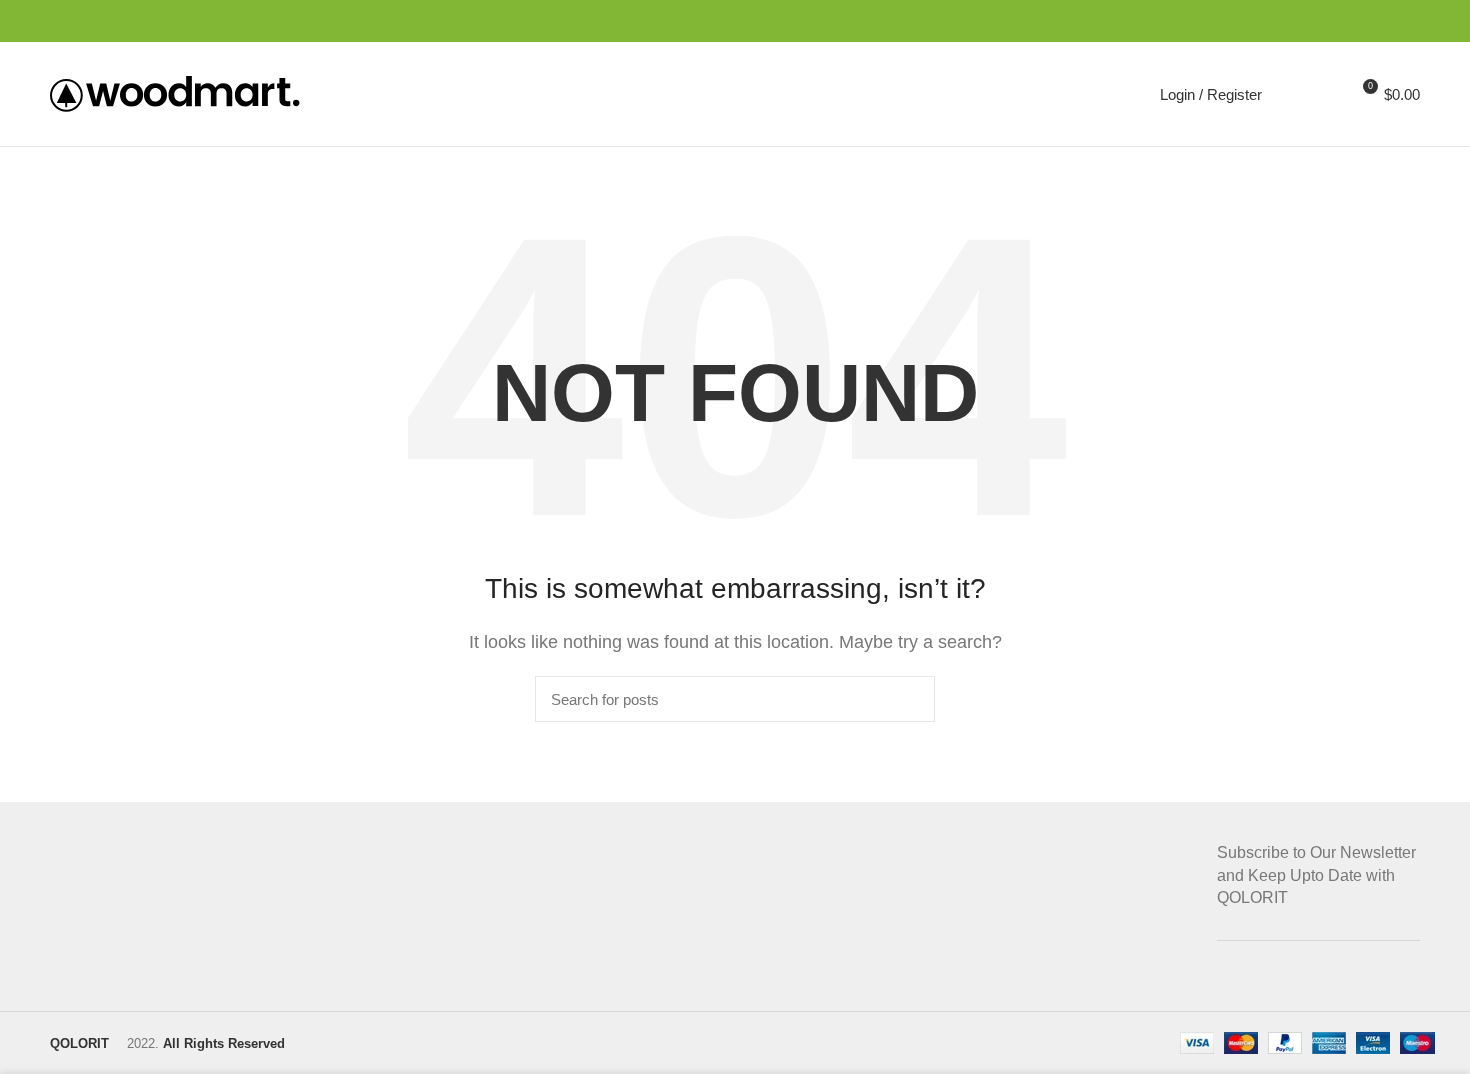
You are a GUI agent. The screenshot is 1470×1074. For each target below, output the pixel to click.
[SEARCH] (908, 699)
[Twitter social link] (1339, 21)
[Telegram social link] (1408, 21)
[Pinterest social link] (1362, 21)
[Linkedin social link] (1385, 21)
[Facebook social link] (1316, 21)
